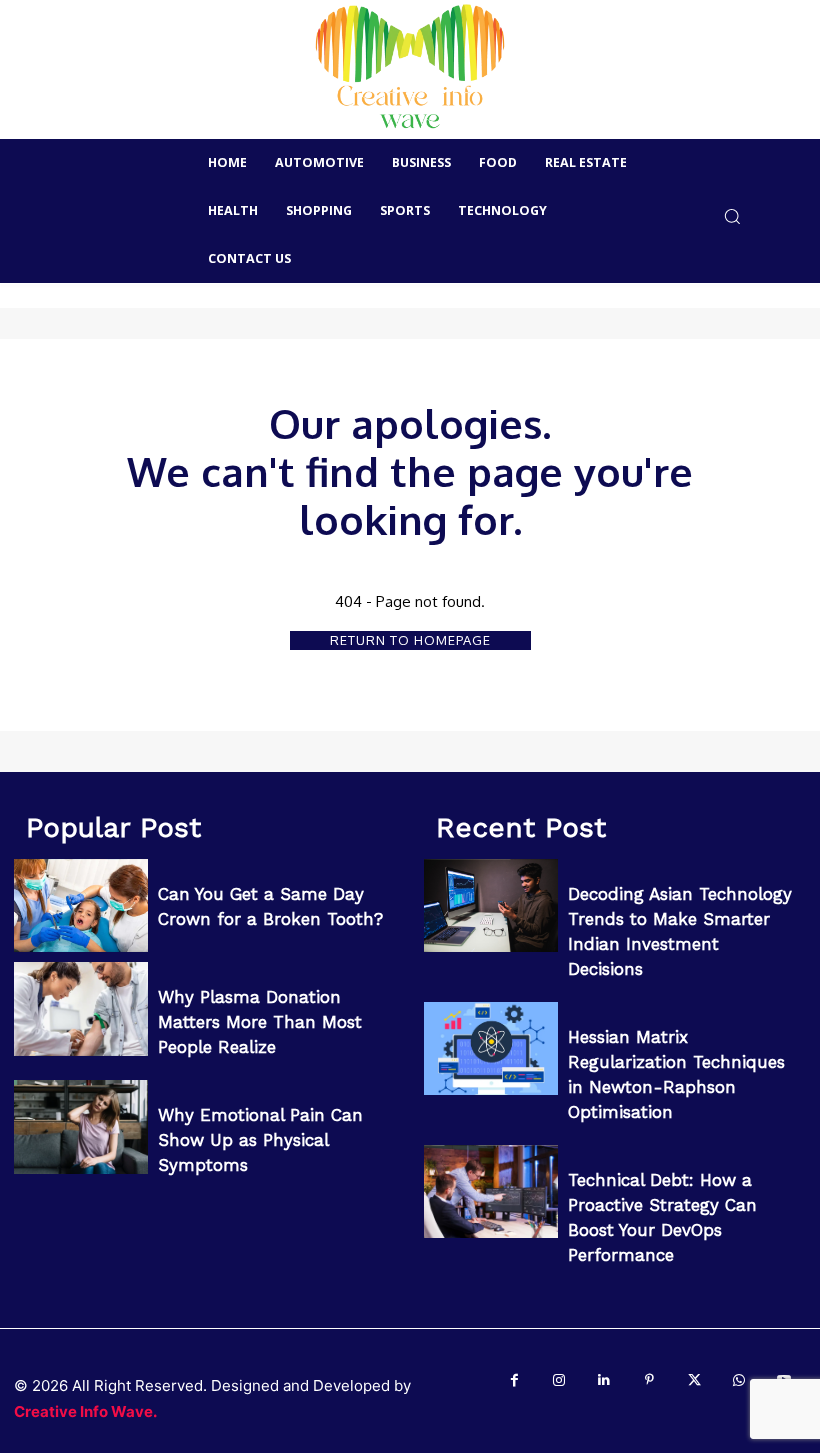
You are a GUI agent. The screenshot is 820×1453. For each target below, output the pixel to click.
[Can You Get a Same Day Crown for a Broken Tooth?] (81, 906)
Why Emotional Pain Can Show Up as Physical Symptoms (260, 1140)
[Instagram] (559, 1380)
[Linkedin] (604, 1380)
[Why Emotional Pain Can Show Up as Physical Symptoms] (81, 1127)
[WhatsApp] (739, 1380)
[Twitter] (694, 1380)
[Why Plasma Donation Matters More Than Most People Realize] (81, 1009)
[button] (732, 215)
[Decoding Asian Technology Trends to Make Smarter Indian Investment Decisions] (491, 906)
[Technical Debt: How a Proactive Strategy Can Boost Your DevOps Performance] (491, 1192)
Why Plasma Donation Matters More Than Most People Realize (260, 1022)
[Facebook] (514, 1380)
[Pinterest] (649, 1380)
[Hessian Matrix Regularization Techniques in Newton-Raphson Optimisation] (491, 1049)
